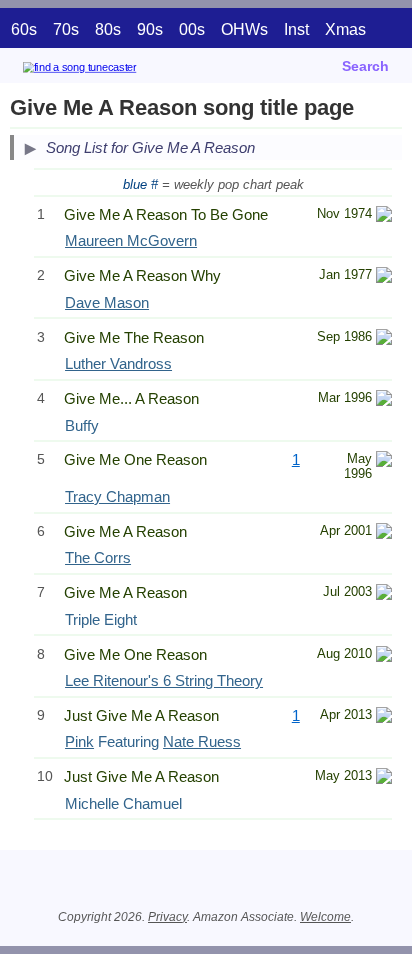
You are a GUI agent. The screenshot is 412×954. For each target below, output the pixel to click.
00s (192, 29)
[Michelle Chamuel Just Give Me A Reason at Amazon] (384, 778)
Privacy (167, 917)
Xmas (345, 29)
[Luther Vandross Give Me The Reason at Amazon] (384, 339)
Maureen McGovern (131, 240)
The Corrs (98, 557)
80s (108, 29)
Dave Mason (107, 302)
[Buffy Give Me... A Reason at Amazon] (384, 400)
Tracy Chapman (117, 496)
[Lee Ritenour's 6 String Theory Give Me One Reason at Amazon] (384, 656)
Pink (79, 741)
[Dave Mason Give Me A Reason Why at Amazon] (384, 277)
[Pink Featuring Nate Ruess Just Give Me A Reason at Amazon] (384, 717)
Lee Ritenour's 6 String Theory (164, 680)
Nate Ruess (202, 741)
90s (150, 29)
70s (66, 29)
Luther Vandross (118, 363)
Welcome (325, 917)
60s (24, 29)
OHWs (244, 29)
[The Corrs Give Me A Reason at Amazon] (384, 533)
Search (365, 66)
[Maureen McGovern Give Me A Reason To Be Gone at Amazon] (384, 216)
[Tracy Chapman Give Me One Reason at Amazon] (384, 461)
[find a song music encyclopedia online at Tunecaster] (109, 70)
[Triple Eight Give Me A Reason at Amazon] (384, 594)
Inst (296, 29)
